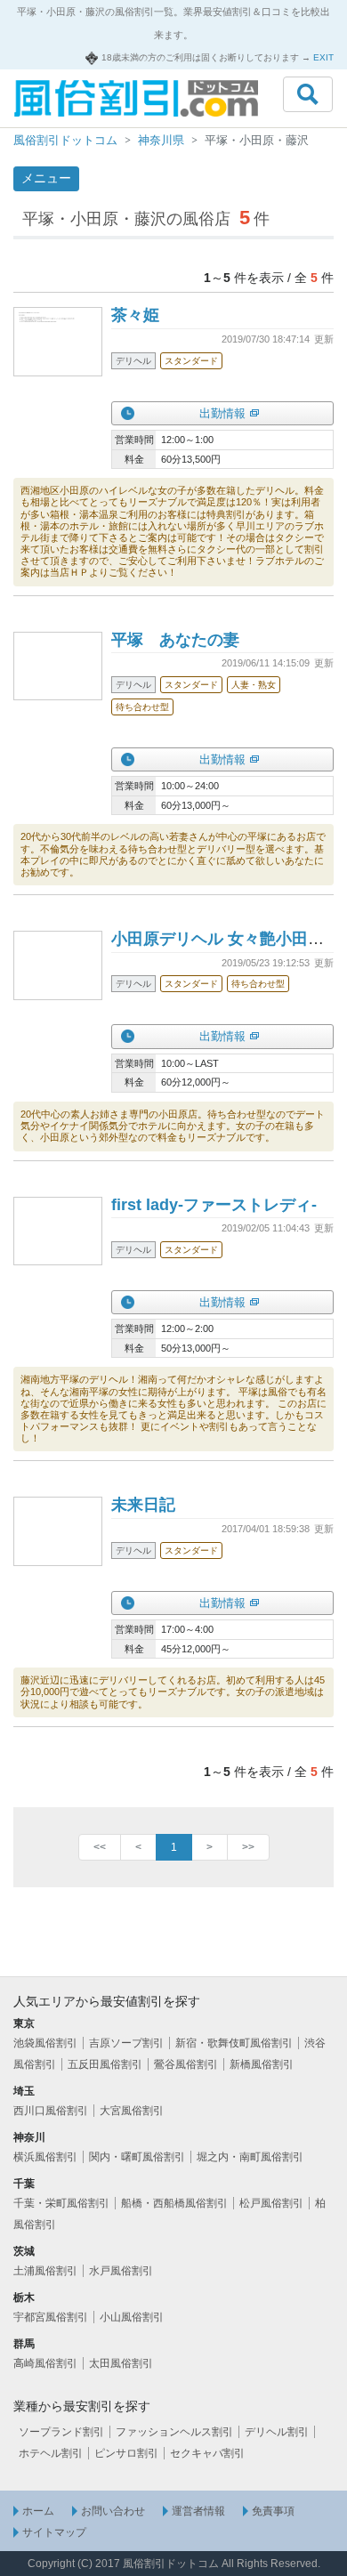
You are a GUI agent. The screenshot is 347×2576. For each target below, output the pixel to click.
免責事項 (273, 2511)
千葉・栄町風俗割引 (61, 2203)
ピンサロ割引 (126, 2453)
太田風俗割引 (121, 2363)
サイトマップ (54, 2532)
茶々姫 (135, 315)
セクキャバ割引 (207, 2453)
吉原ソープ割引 (126, 2043)
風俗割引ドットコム (65, 140)
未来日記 (143, 1505)
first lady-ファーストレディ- (214, 1205)
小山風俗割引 (132, 2317)
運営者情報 (198, 2511)
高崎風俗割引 (45, 2363)
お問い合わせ (113, 2511)
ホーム (38, 2511)
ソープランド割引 (61, 2432)
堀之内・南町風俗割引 (250, 2157)
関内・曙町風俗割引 (137, 2157)
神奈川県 (161, 140)
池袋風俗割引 (45, 2043)
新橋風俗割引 (262, 2064)
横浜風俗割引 (45, 2157)
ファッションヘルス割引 (174, 2432)
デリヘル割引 (277, 2432)
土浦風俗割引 (45, 2271)
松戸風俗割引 (271, 2203)
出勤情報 (222, 413)
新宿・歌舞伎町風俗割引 (234, 2043)
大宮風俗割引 (132, 2111)
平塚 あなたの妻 (175, 640)
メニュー (46, 178)
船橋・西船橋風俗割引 (174, 2203)
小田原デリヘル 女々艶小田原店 (226, 939)
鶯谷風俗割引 (186, 2064)
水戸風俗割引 (121, 2271)
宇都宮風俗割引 (51, 2317)
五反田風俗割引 (105, 2064)
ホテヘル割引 (51, 2453)
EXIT (323, 57)
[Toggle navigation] (308, 94)
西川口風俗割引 (51, 2111)
